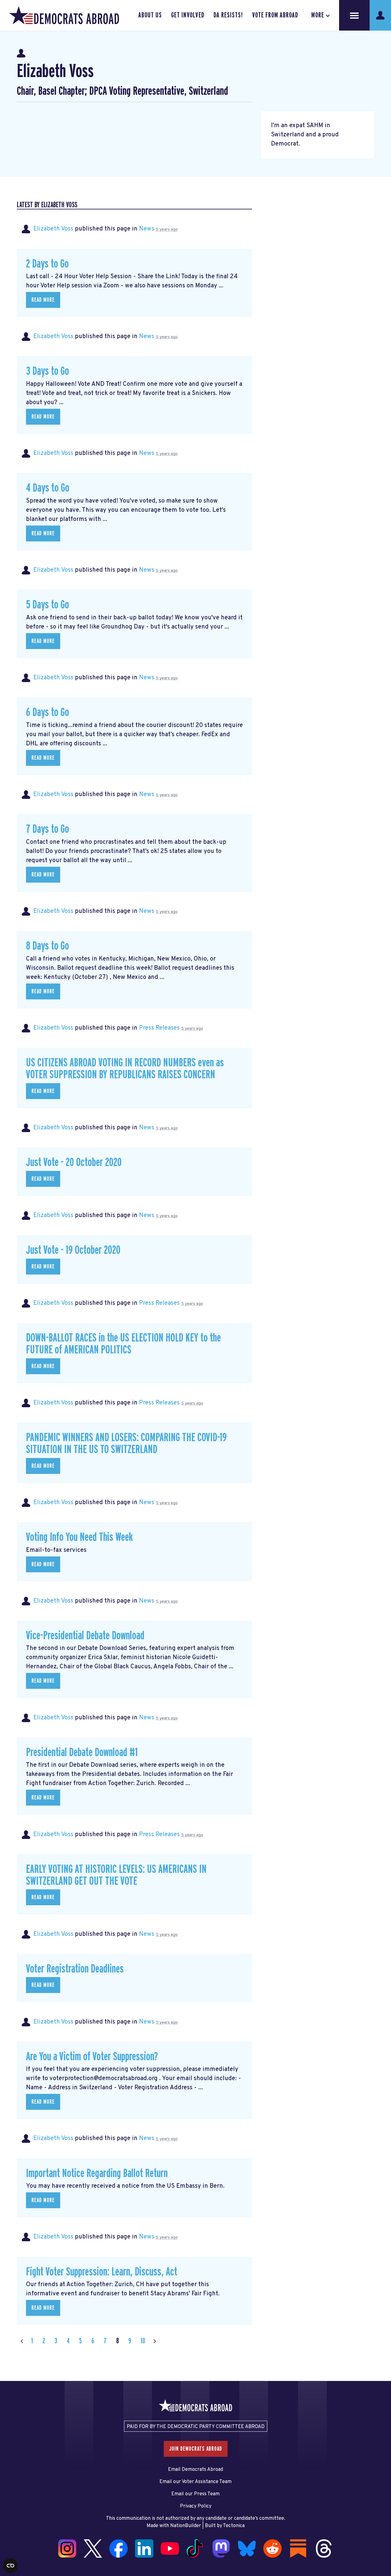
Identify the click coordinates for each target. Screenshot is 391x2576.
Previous (22, 2341)
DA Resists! (228, 15)
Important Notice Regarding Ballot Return (97, 2174)
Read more (43, 300)
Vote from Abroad (275, 15)
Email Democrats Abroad (195, 2470)
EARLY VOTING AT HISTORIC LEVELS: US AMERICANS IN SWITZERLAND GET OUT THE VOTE (116, 1875)
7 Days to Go (48, 829)
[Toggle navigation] (354, 15)
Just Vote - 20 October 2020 (74, 1163)
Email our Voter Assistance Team (195, 2482)
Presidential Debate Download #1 (82, 1753)
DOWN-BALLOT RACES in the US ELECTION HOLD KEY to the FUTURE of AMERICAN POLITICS (123, 1344)
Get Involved (188, 15)
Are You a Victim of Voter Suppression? (92, 2057)
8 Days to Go (48, 946)
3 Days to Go (48, 371)
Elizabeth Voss (53, 229)
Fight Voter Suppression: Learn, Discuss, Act (102, 2272)
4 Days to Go (48, 488)
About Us (150, 15)
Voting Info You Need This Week (79, 1537)
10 (143, 2341)
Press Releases (159, 1028)
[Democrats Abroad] (64, 15)
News (147, 229)
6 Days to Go (48, 712)
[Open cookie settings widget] (10, 2566)
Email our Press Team (195, 2494)
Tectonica (234, 2526)
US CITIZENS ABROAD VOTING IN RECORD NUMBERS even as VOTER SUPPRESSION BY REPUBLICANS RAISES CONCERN (125, 1069)
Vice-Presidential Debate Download (85, 1636)
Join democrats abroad (196, 2449)
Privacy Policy (196, 2506)
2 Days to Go (47, 264)
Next (155, 2341)
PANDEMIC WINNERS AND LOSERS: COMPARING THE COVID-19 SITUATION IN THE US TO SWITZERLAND (126, 1444)
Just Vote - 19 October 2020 (73, 1250)
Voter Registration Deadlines (75, 1969)
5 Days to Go (48, 605)
